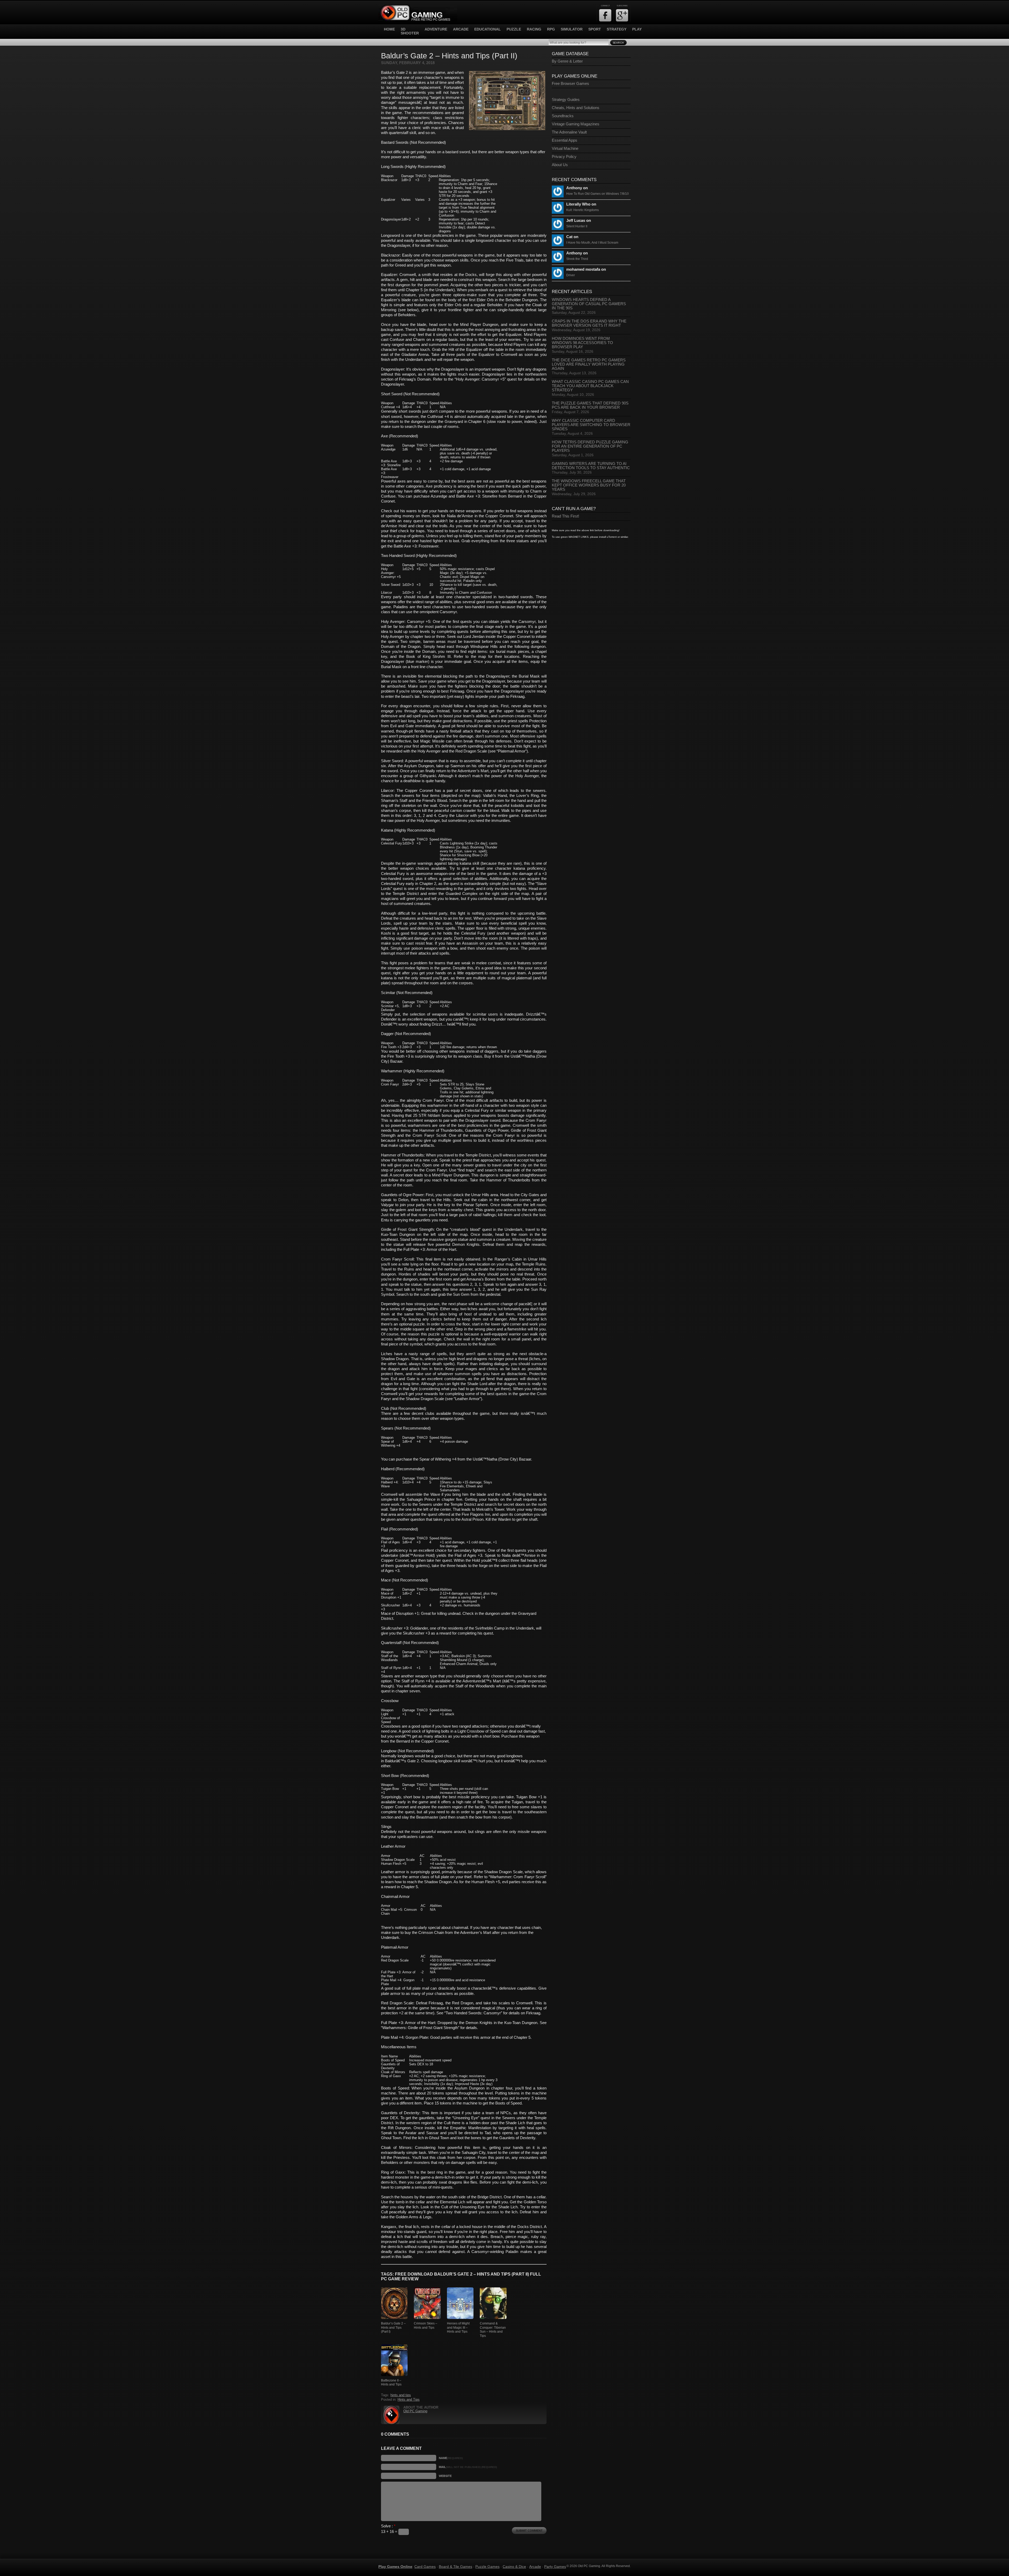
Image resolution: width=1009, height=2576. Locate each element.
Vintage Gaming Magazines (576, 124)
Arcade (535, 2567)
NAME (451, 2458)
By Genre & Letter (567, 61)
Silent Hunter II (577, 226)
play (637, 29)
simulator (572, 29)
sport (595, 29)
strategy (617, 29)
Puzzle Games (487, 2567)
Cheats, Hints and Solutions (576, 108)
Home (389, 29)
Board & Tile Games (455, 2567)
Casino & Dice (514, 2567)
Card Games (425, 2567)
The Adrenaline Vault (569, 132)
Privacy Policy (564, 157)
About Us (560, 165)
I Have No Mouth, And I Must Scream (592, 243)
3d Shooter (410, 31)
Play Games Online (395, 2567)
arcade (461, 29)
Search (618, 43)
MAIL (468, 2467)
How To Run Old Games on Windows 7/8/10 (598, 194)
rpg (551, 29)
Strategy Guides (566, 100)
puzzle (514, 29)
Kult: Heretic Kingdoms (583, 210)
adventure (436, 29)
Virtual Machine (565, 148)
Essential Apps (565, 140)
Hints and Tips (409, 2400)
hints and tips (401, 2395)
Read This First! (565, 516)
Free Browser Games (570, 84)
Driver (571, 275)
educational (488, 29)
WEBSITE (445, 2476)
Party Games (555, 2567)
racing (534, 29)
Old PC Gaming (415, 2411)
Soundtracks (563, 116)
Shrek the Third (577, 259)
